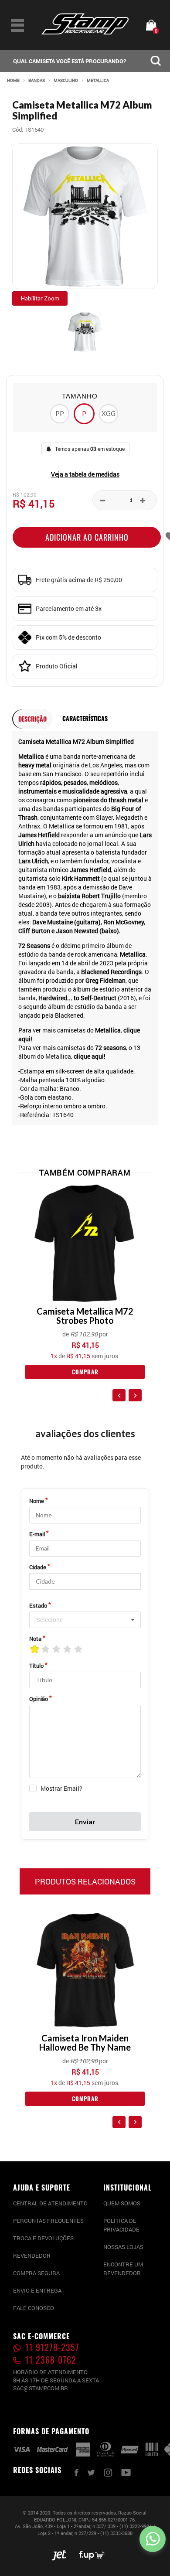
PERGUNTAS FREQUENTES (48, 2221)
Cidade (38, 1567)
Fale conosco (34, 2308)
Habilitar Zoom (40, 298)
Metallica (98, 81)
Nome (37, 1501)
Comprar (85, 1372)
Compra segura (36, 2273)
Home (13, 81)
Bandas (37, 81)
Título (36, 1666)
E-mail (37, 1534)
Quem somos (122, 2203)
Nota (35, 1639)
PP (60, 413)
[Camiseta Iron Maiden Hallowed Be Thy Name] (85, 1970)
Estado (38, 1605)
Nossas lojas (123, 2247)
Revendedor (32, 2256)
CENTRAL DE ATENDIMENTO (50, 2203)
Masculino (66, 81)
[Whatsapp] (153, 2539)
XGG (109, 413)
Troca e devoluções (43, 2238)
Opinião (39, 1699)
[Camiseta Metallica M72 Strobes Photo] (85, 1243)
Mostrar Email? (61, 1788)
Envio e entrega (37, 2290)
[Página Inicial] (85, 32)
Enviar (85, 1821)
